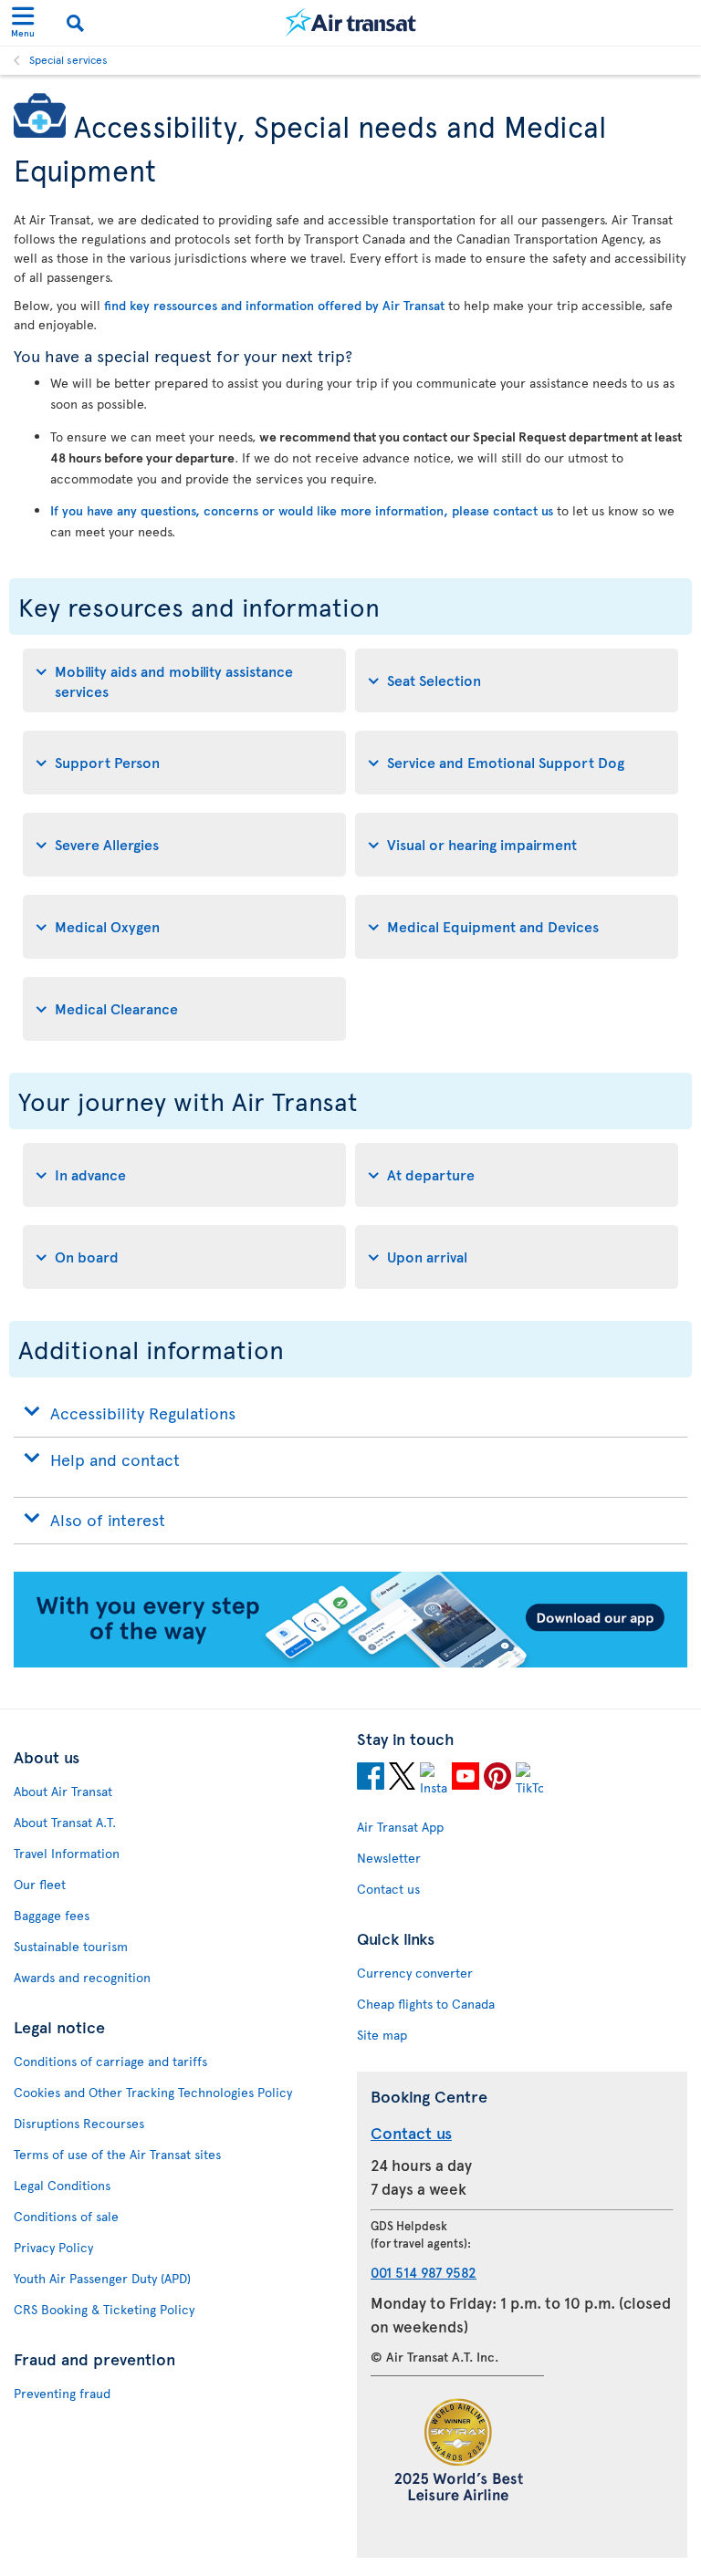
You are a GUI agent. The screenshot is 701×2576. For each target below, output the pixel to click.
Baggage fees (52, 1915)
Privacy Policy (53, 2247)
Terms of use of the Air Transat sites (117, 2154)
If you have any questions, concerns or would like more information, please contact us (302, 510)
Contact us (388, 1889)
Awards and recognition (82, 1977)
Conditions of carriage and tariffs (110, 2061)
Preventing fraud (62, 2393)
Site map (382, 2035)
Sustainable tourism (71, 1946)
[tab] (184, 680)
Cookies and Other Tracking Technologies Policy (153, 2092)
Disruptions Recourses (79, 2123)
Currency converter (415, 1973)
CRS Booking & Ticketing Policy (104, 2309)
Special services (68, 59)
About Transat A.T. (65, 1822)
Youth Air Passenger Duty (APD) (102, 2278)
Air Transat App (400, 1827)
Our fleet (40, 1884)
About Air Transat (63, 1791)
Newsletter (389, 1858)
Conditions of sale (66, 2216)
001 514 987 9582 (424, 2272)
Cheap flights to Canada (426, 2004)
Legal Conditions (62, 2185)
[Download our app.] (350, 1662)
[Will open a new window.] (371, 1779)
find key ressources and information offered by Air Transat (274, 305)
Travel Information (67, 1853)
